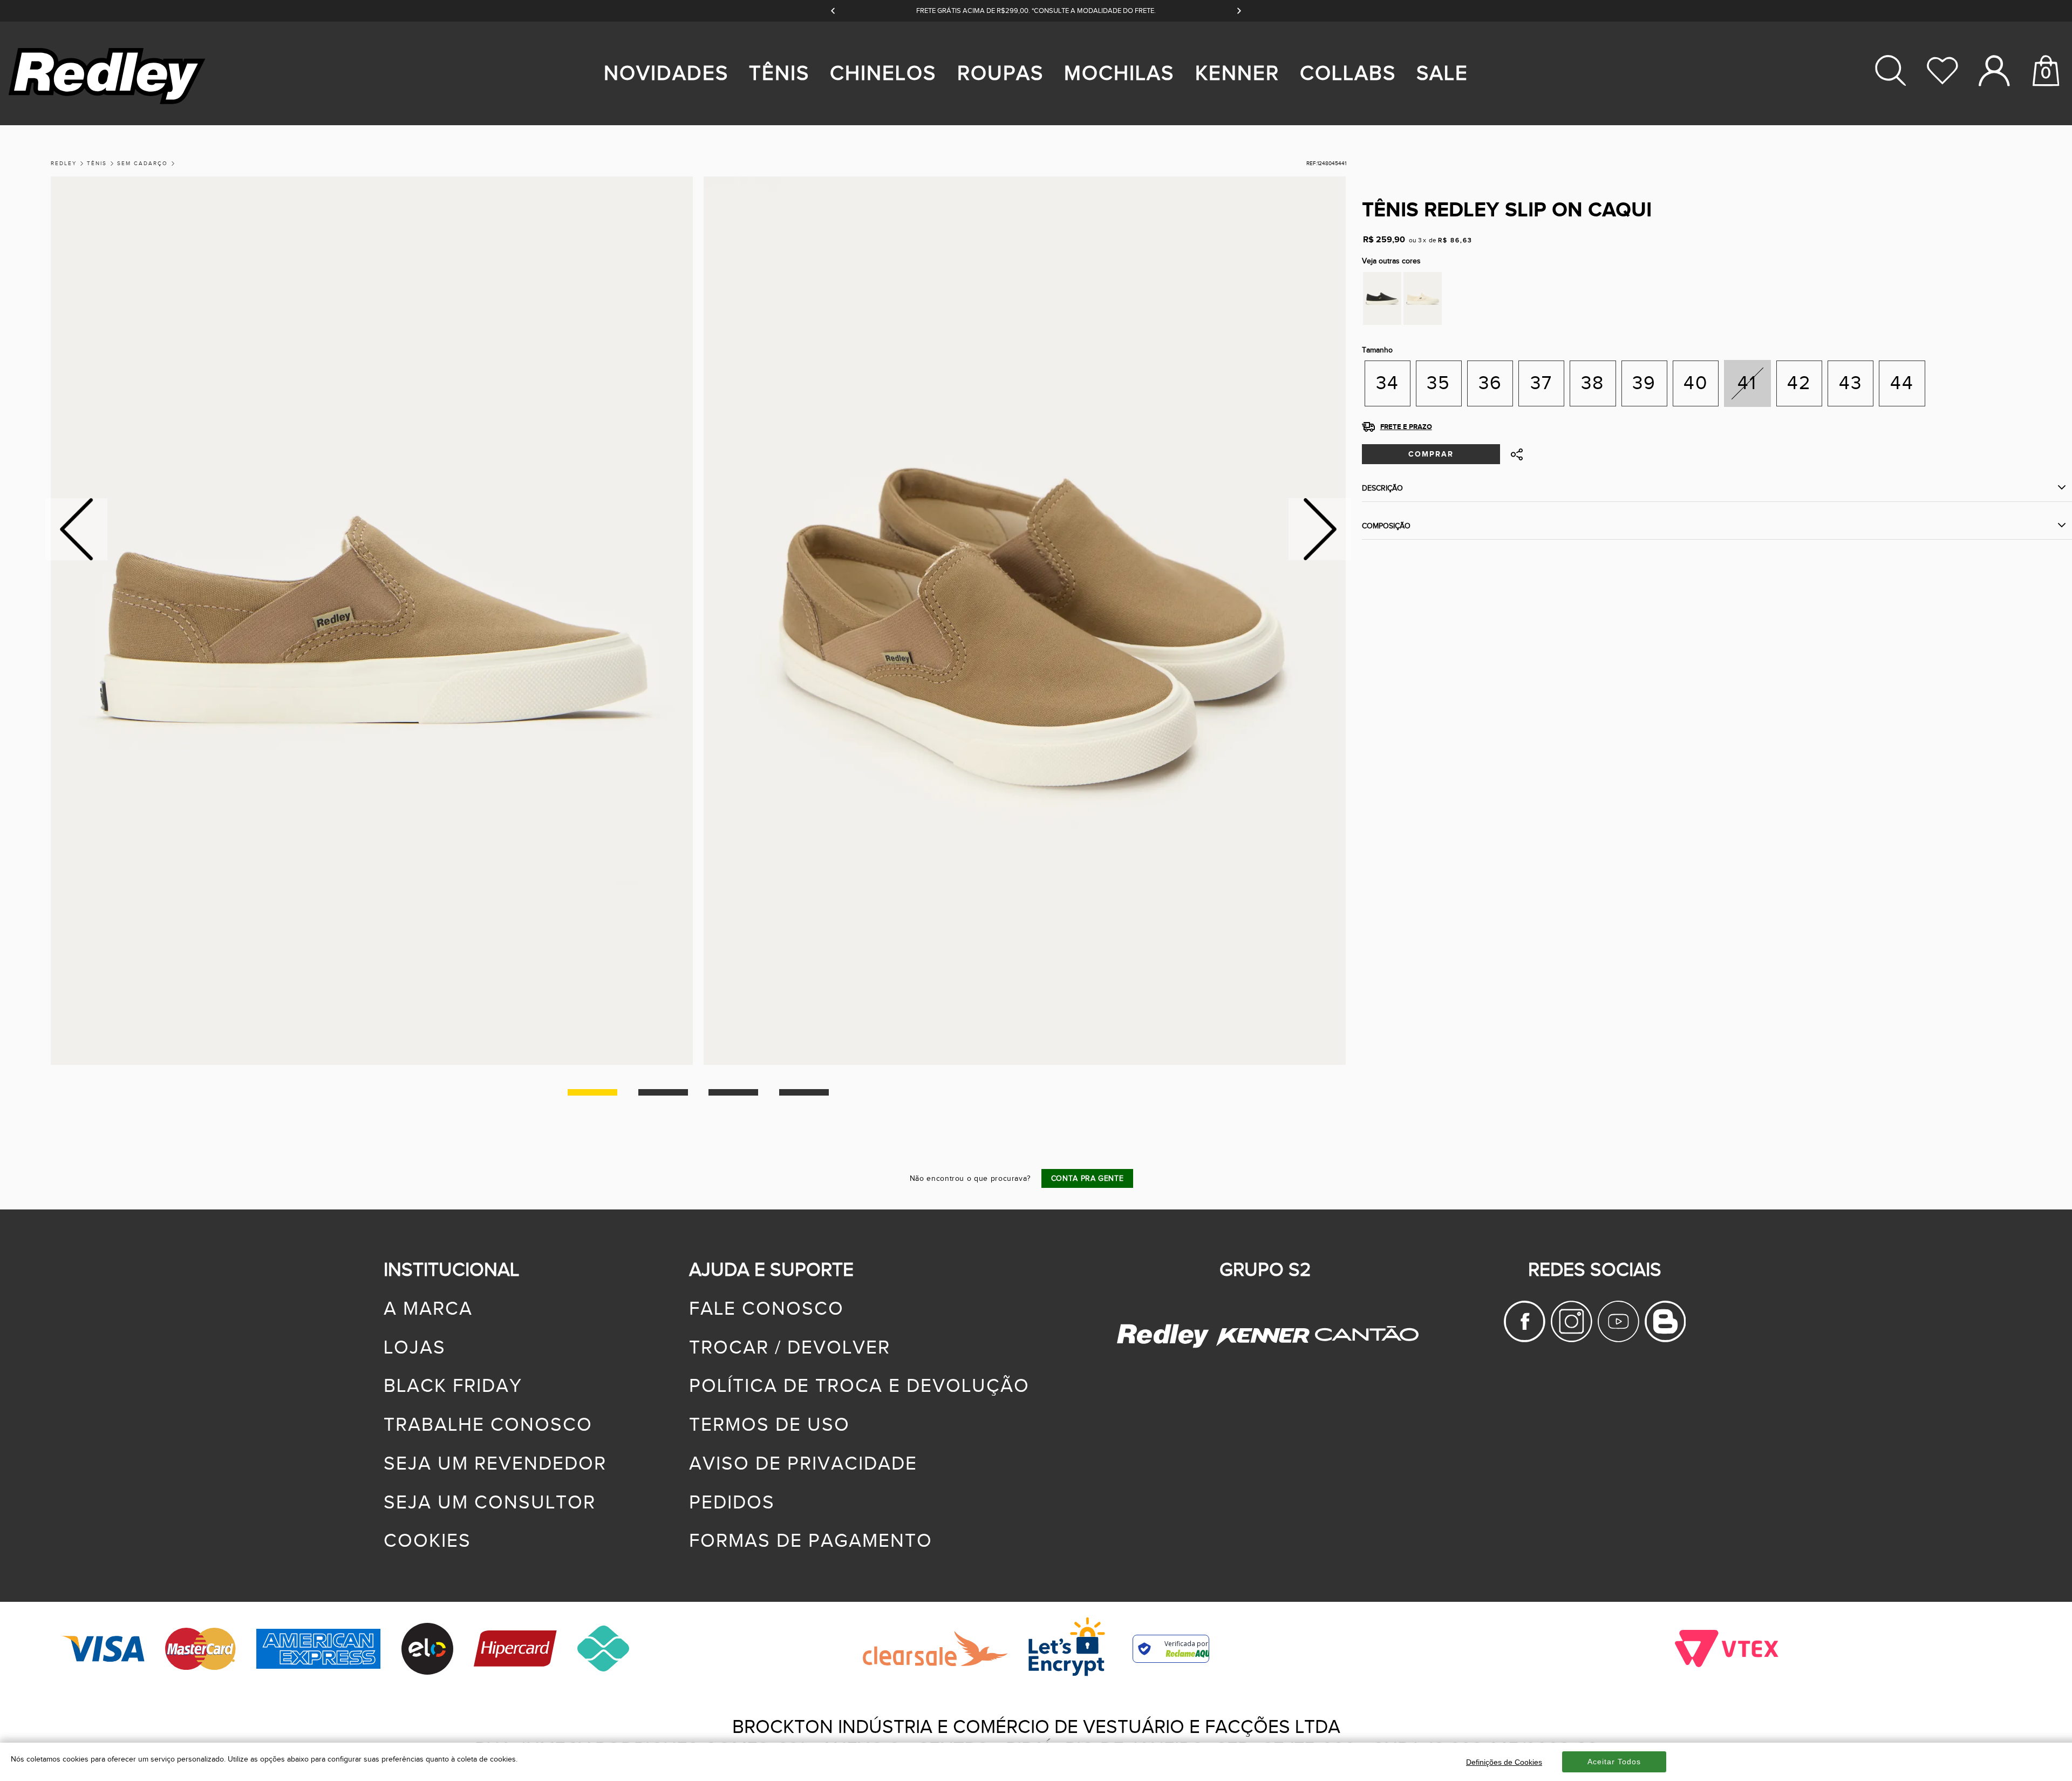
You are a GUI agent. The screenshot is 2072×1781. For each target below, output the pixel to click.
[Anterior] (833, 11)
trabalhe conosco (488, 1425)
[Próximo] (1239, 11)
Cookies (427, 1541)
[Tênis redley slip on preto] (1382, 298)
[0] (2046, 132)
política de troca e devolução (859, 1386)
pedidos (732, 1503)
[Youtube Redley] (1618, 1337)
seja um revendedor (495, 1464)
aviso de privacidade (803, 1464)
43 (1851, 383)
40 (1696, 383)
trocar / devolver (790, 1348)
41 (1747, 383)
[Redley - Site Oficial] (1164, 1346)
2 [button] (663, 1092)
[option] (372, 621)
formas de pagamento (811, 1541)
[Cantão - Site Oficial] (1364, 1355)
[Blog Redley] (1665, 1337)
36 (1490, 383)
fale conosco (766, 1309)
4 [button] (804, 1092)
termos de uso (769, 1425)
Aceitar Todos (1614, 1762)
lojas (415, 1348)
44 (1902, 383)
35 (1439, 383)
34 (1388, 383)
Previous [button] (77, 529)
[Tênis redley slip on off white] (1423, 298)
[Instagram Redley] (1572, 1337)
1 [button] (592, 1092)
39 (1644, 383)
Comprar (1431, 454)
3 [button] (733, 1092)
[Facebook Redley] (1525, 1337)
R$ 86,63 (1455, 240)
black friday (453, 1386)
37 (1541, 383)
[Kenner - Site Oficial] (1263, 1337)
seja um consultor (490, 1503)
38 (1593, 383)
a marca (428, 1309)
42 (1799, 383)
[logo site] (109, 105)
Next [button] (1320, 529)
